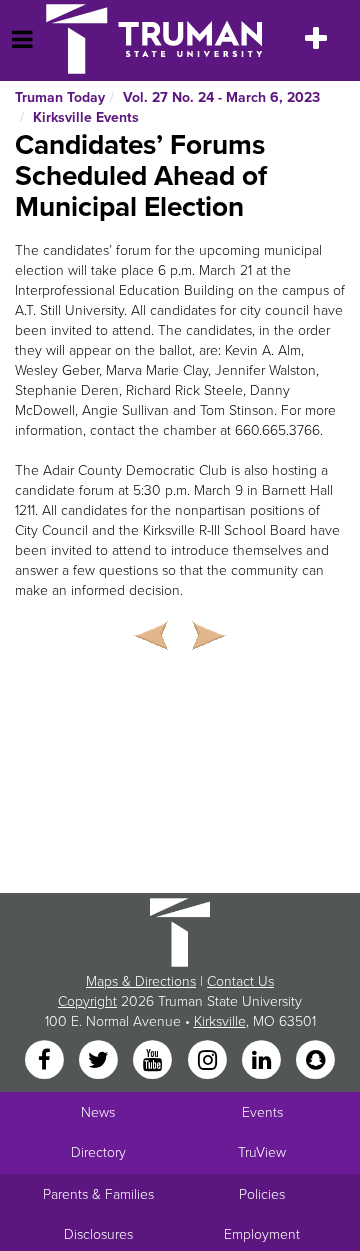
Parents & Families (98, 1194)
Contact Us (240, 981)
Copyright (87, 1001)
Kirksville (220, 1021)
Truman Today (60, 97)
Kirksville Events (86, 117)
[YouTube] (155, 1061)
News (98, 1112)
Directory (98, 1152)
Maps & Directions (141, 981)
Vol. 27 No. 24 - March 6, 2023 (221, 97)
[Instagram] (209, 1061)
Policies (262, 1194)
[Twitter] (100, 1061)
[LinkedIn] (263, 1061)
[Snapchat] (316, 1061)
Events (262, 1112)
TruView (262, 1152)
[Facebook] (46, 1061)
